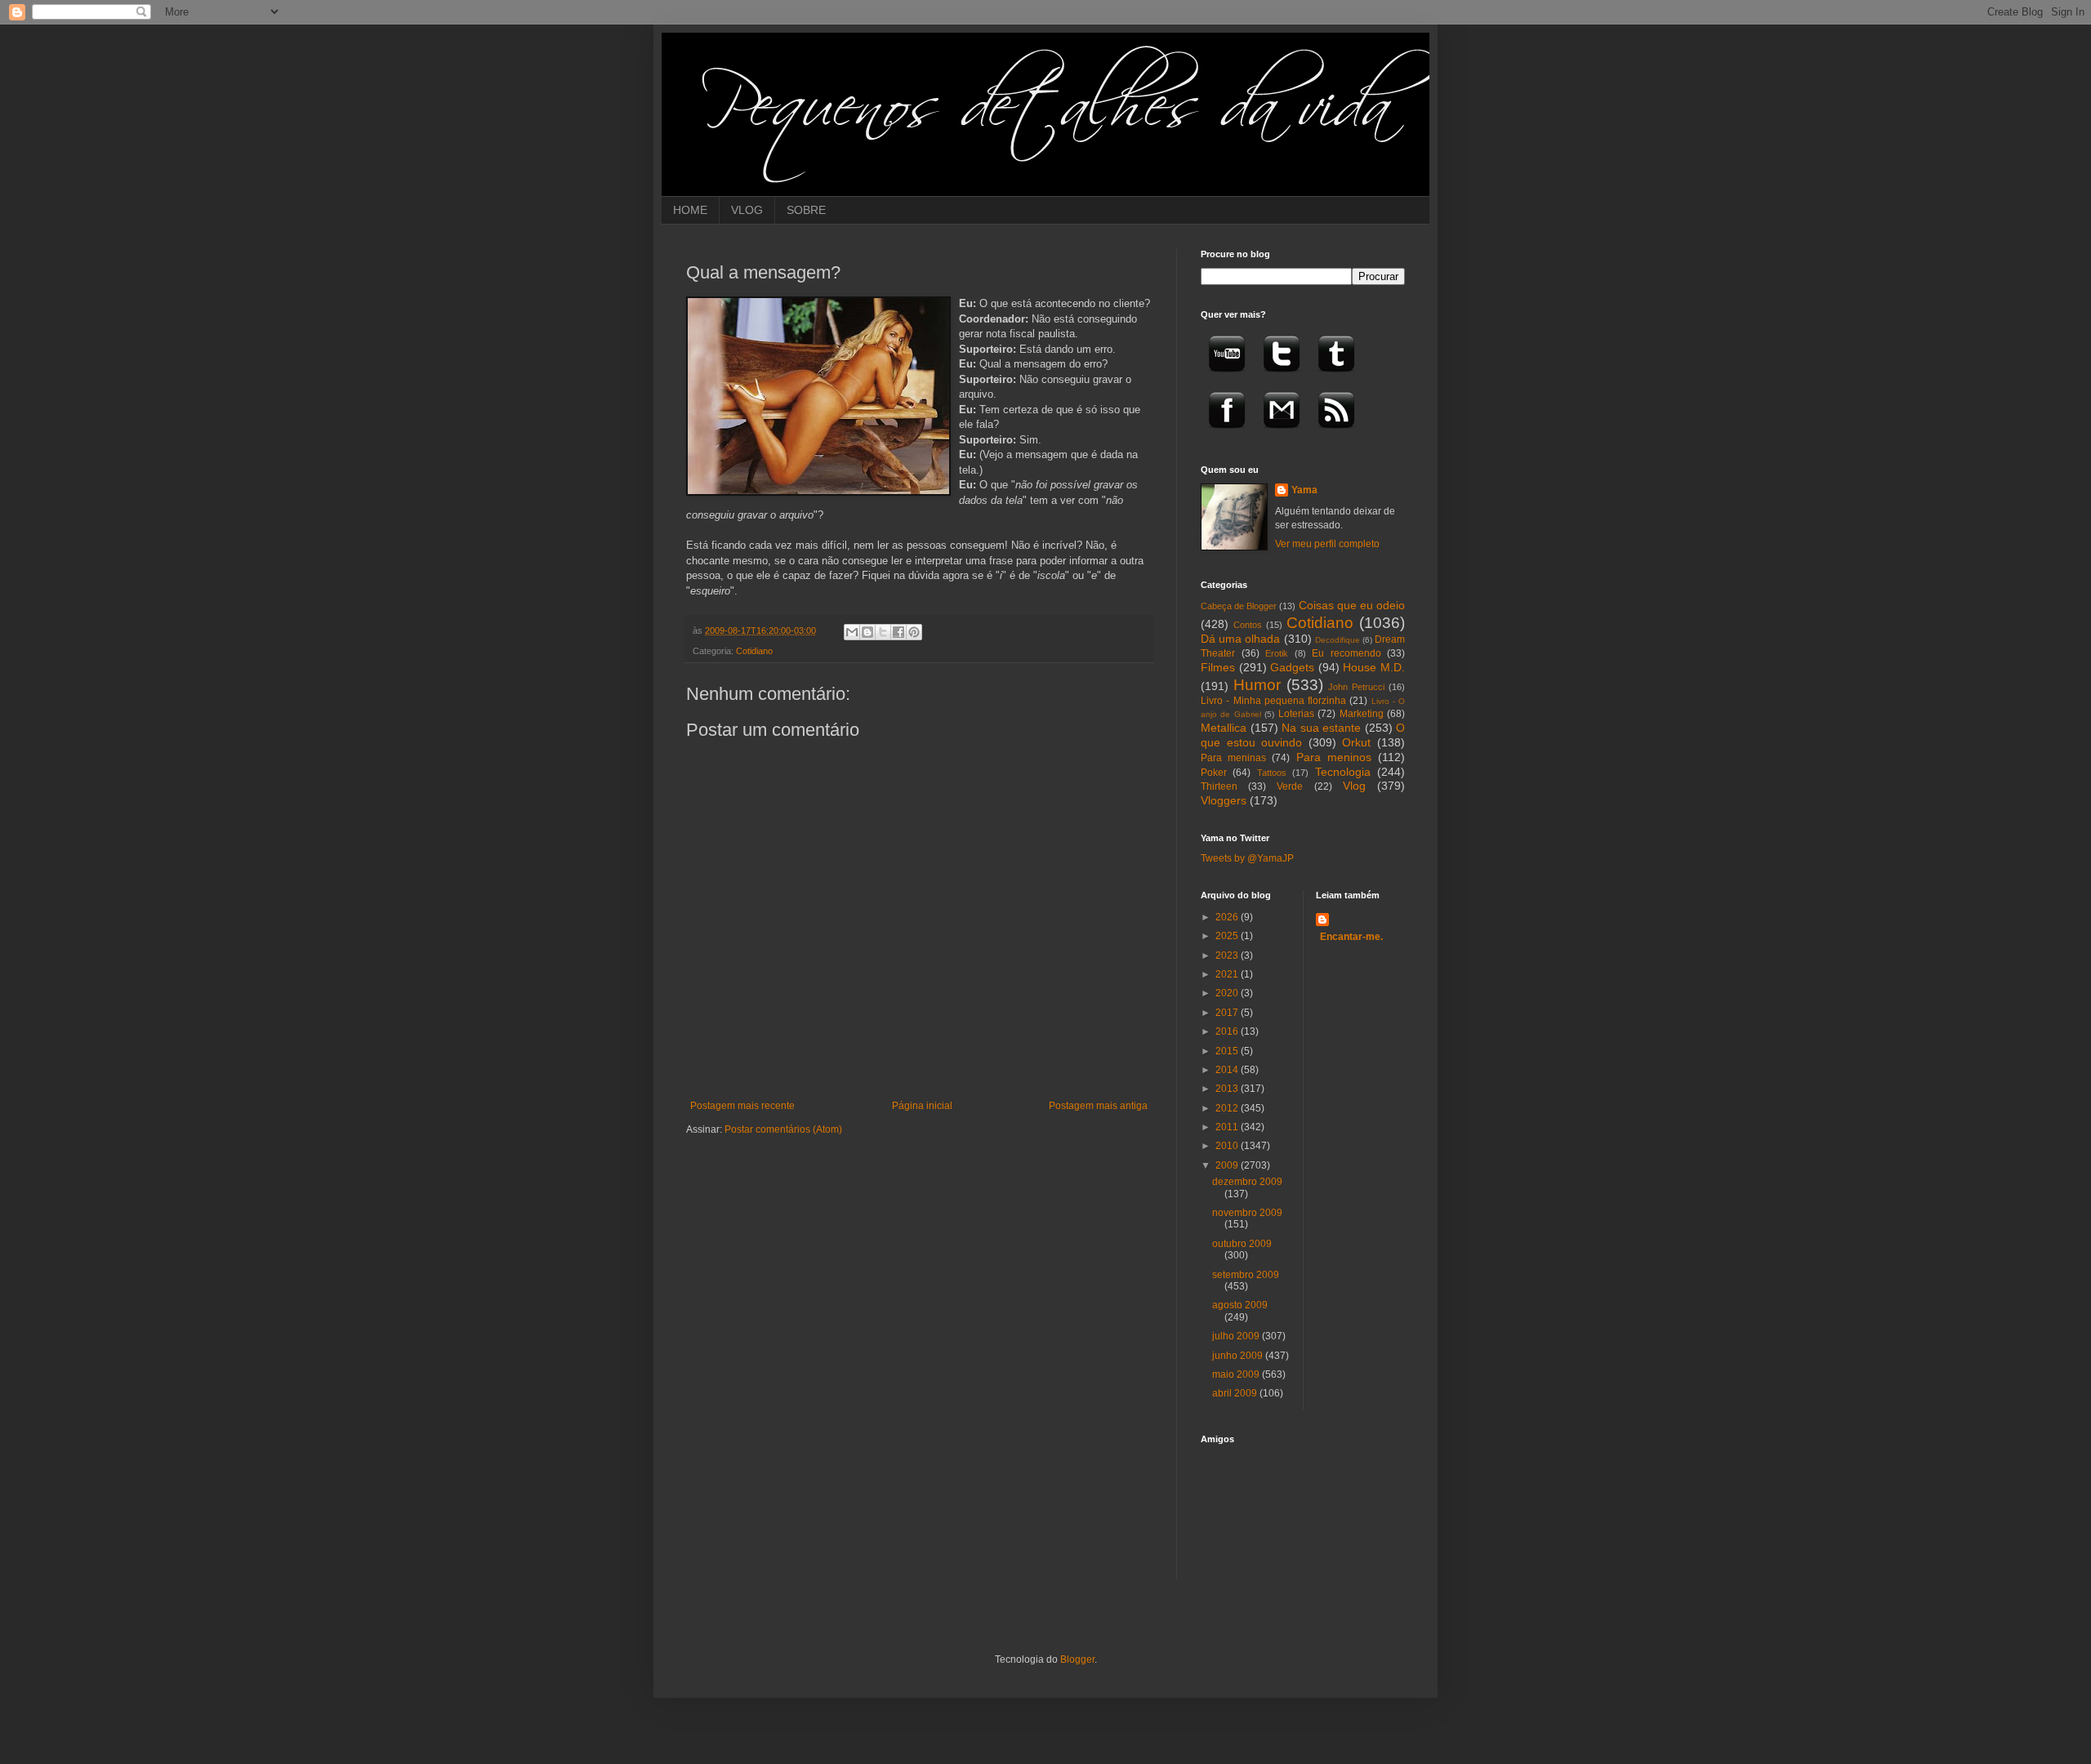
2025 (1228, 936)
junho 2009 (1239, 1356)
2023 (1228, 955)
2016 (1228, 1031)
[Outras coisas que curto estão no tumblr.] (1336, 377)
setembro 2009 (1246, 1275)
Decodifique (1338, 640)
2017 (1228, 1013)
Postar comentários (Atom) (783, 1129)
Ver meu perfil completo (1327, 544)
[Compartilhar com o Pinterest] (914, 632)
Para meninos (1334, 757)
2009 (1228, 1165)
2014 (1228, 1070)
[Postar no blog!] (867, 632)
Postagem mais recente (742, 1106)
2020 (1228, 993)
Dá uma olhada (1240, 639)
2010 (1228, 1146)
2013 (1228, 1089)
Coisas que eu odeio (1352, 605)
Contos (1248, 625)
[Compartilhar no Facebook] (898, 632)
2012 (1228, 1108)
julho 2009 (1237, 1336)
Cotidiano (754, 651)
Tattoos (1272, 773)
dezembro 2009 (1247, 1182)
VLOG (747, 210)
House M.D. (1374, 667)
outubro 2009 (1242, 1244)
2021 (1228, 974)
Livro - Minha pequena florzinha (1273, 701)
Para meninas (1233, 758)
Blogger (1077, 1659)
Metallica (1224, 728)
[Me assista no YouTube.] (1227, 377)
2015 (1228, 1051)
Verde (1290, 786)
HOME (690, 210)
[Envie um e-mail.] (1282, 434)
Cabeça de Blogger (1239, 606)
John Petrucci (1356, 687)
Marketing (1362, 714)
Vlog (1354, 786)
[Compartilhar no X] (883, 632)
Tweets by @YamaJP (1247, 858)
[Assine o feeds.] (1336, 434)
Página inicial (922, 1106)
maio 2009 (1237, 1374)
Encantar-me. (1351, 937)
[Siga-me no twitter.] (1282, 377)
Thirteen (1219, 786)
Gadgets (1292, 667)
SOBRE (806, 210)
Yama (1304, 490)
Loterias (1296, 714)
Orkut (1356, 742)
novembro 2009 (1247, 1213)
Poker (1214, 773)
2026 (1228, 917)
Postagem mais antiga (1098, 1106)
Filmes (1218, 667)
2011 (1228, 1127)
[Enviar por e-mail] (852, 632)
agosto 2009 (1240, 1305)
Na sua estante (1321, 728)
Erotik (1277, 653)
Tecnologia (1343, 772)
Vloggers (1224, 800)
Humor (1257, 685)
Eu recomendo (1346, 653)
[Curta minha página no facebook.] (1227, 434)
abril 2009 (1236, 1393)
